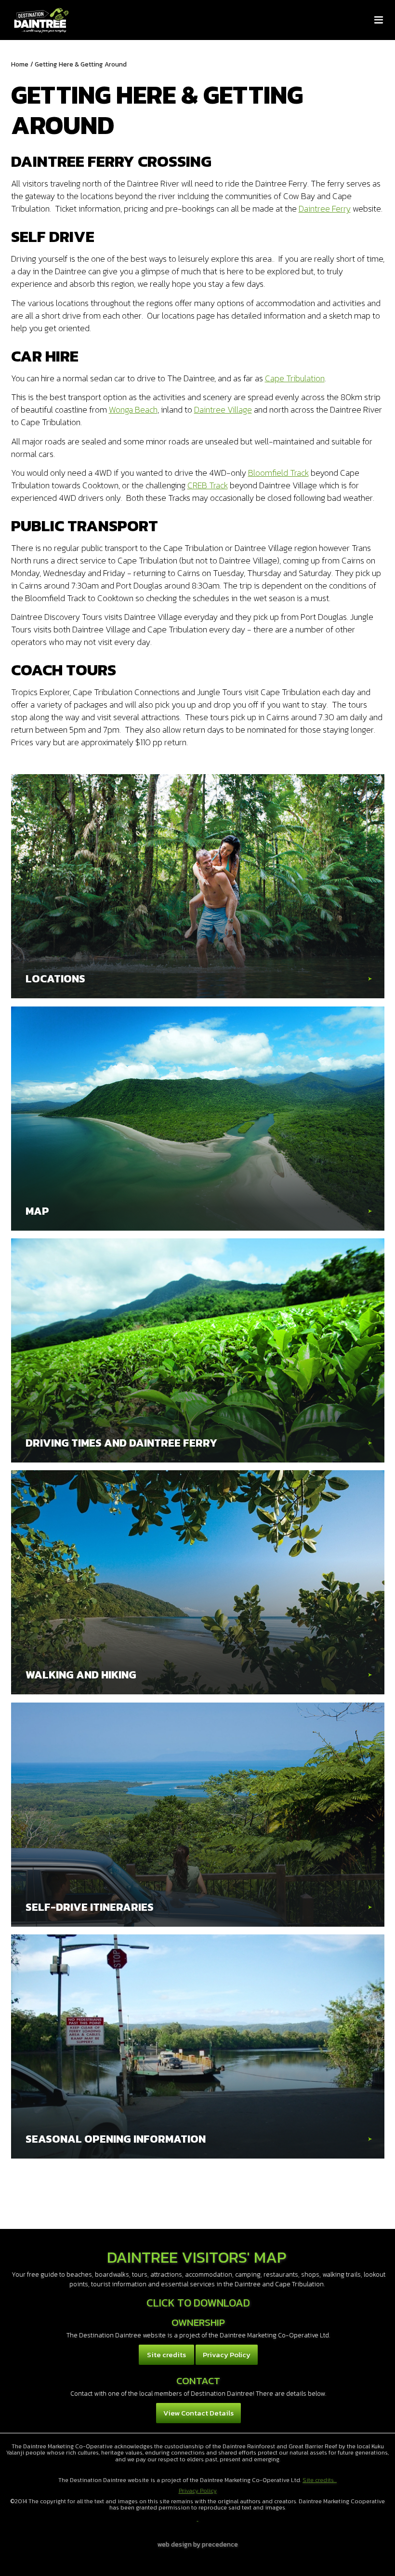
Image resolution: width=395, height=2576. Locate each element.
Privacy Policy (227, 2355)
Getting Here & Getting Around (81, 64)
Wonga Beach (133, 409)
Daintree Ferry (325, 208)
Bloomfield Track (278, 473)
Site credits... (320, 2480)
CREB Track (208, 485)
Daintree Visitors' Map (197, 2257)
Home (20, 64)
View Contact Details (198, 2413)
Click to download (198, 2303)
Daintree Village (223, 409)
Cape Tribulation (295, 378)
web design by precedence (198, 2544)
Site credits (166, 2355)
